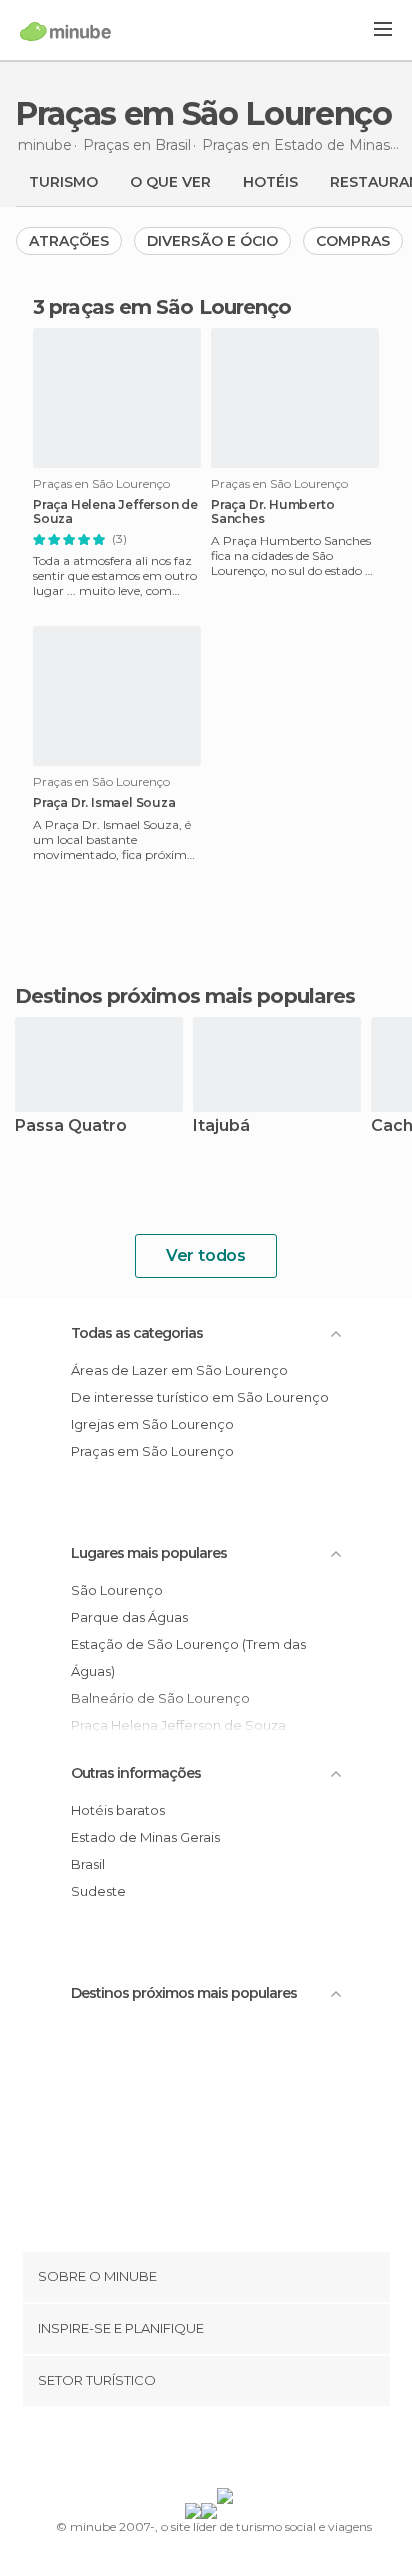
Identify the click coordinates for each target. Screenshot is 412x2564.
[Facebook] (175, 2451)
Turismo (63, 182)
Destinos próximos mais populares (185, 996)
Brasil (88, 1864)
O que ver (170, 182)
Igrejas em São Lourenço (152, 1424)
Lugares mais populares (149, 1553)
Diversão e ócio (212, 241)
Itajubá (221, 1126)
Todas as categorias (137, 1333)
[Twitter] (201, 2451)
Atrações (69, 241)
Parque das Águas (129, 1617)
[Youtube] (253, 2451)
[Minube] (65, 31)
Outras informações (136, 1773)
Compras (353, 241)
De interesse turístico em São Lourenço (200, 1397)
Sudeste (98, 1891)
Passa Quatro (71, 1126)
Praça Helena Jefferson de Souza (115, 512)
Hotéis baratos (118, 1810)
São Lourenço (117, 1590)
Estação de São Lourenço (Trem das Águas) (188, 1657)
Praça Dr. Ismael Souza (104, 803)
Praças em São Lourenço (152, 1451)
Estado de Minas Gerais (145, 1837)
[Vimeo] (227, 2451)
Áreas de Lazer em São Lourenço (179, 1370)
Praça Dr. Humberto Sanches (272, 512)
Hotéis (270, 182)
